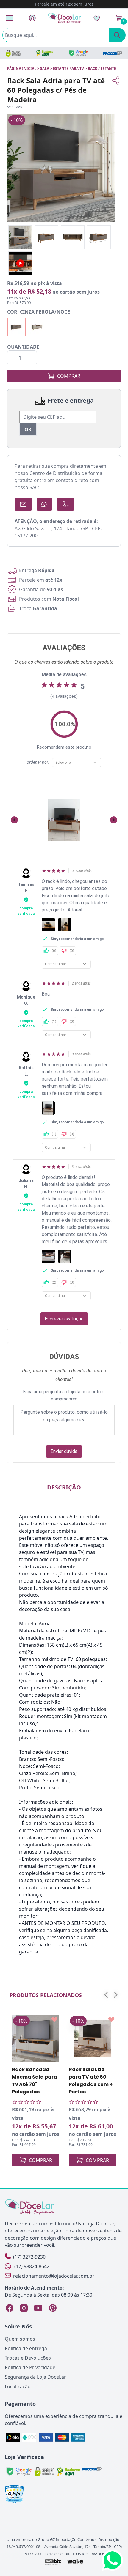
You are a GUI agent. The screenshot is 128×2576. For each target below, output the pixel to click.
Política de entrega (26, 2348)
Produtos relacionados (46, 1995)
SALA (45, 69)
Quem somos (20, 2339)
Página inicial (22, 69)
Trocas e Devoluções (28, 2358)
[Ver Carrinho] (119, 18)
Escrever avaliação (64, 1319)
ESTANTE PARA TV (68, 69)
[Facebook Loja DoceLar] (10, 2308)
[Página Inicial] (65, 18)
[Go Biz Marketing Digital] (53, 2562)
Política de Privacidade (30, 2367)
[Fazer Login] (32, 18)
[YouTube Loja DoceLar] (38, 2308)
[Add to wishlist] (54, 2020)
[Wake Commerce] (75, 2562)
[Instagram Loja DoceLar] (24, 2308)
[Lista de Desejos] (97, 18)
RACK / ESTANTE (102, 69)
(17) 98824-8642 (32, 2266)
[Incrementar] (32, 358)
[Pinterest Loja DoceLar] (52, 2308)
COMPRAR (69, 376)
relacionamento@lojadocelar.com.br (54, 2276)
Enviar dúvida (64, 1451)
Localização (18, 2386)
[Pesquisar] (117, 35)
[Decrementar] (12, 358)
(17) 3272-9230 (29, 2257)
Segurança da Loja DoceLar (35, 2377)
